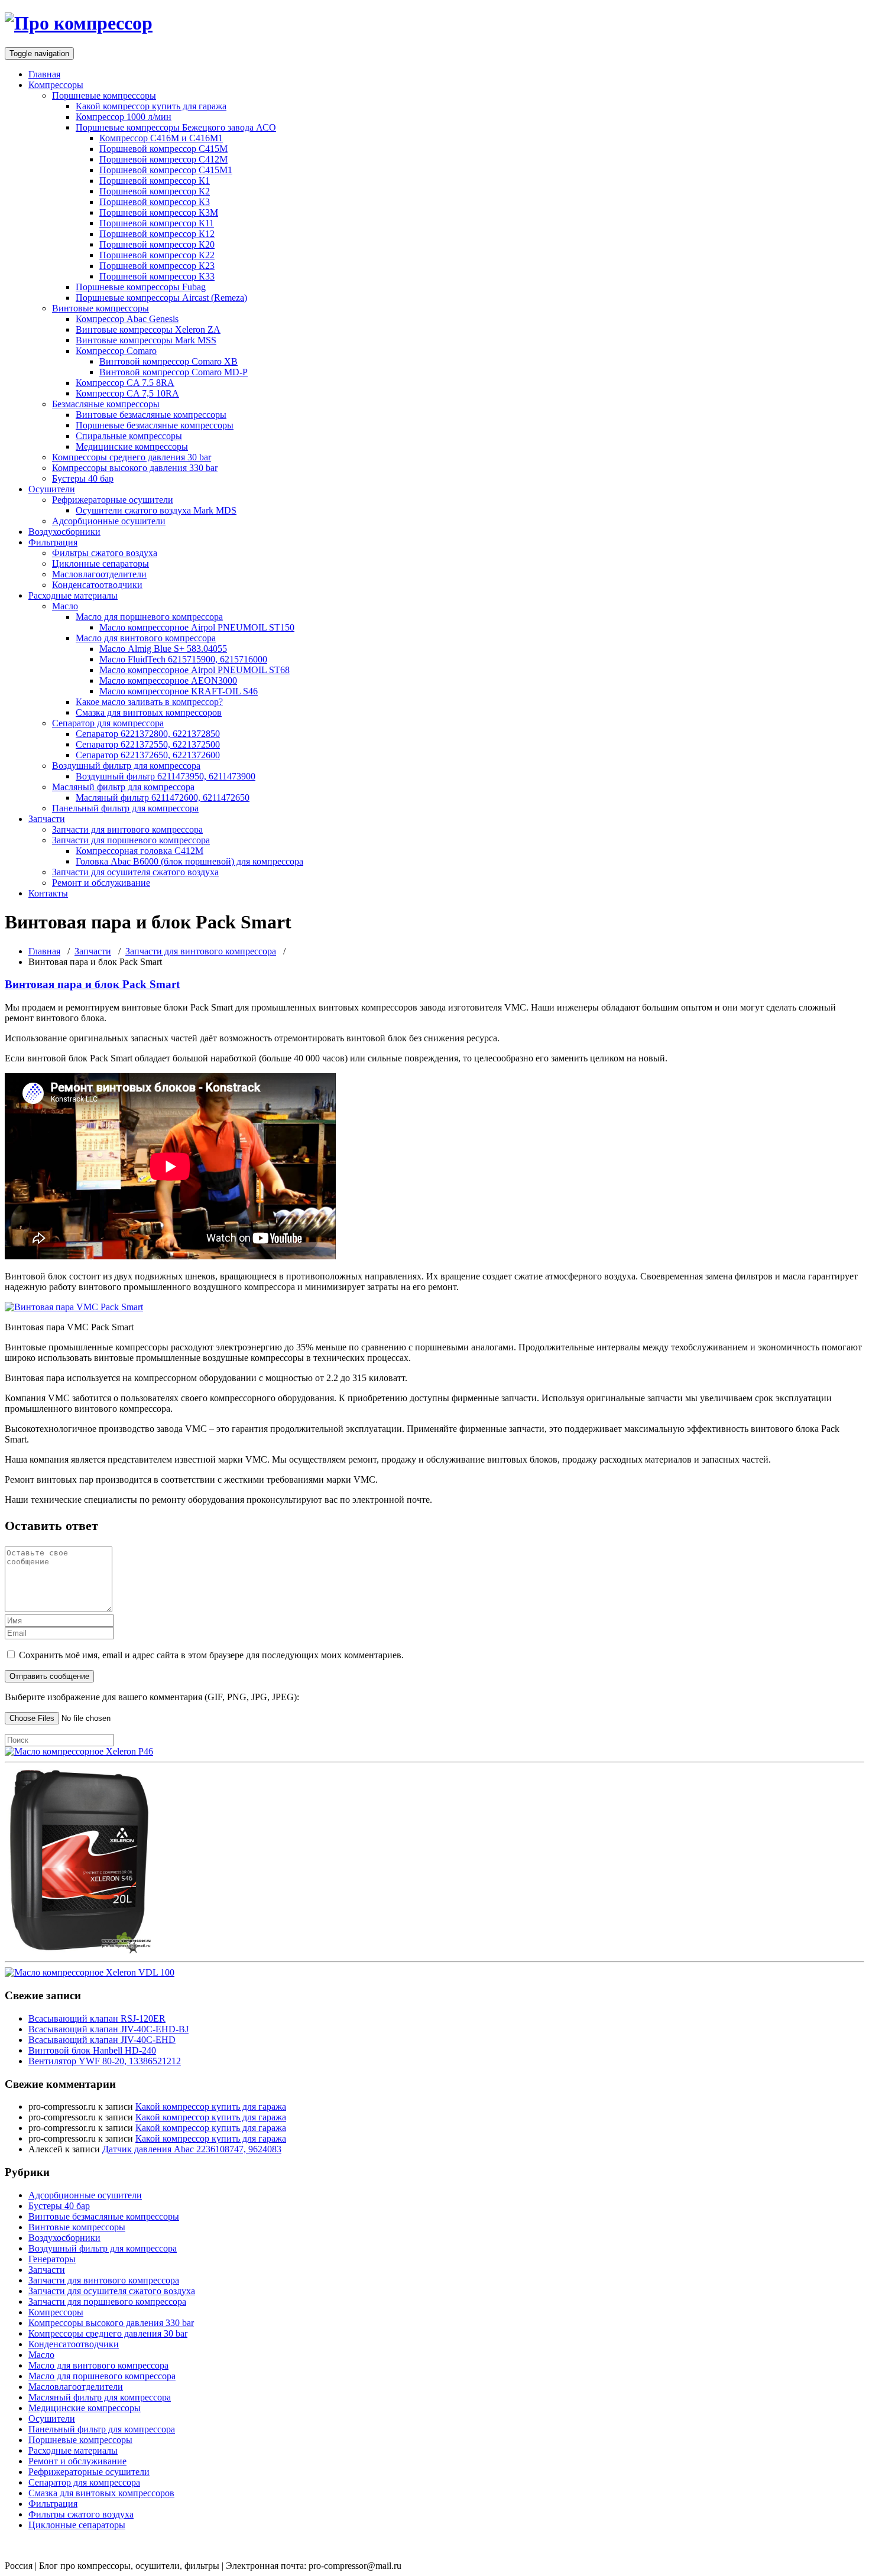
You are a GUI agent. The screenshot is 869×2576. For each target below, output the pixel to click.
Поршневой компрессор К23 (157, 266)
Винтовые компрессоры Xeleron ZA (148, 329)
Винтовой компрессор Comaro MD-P (174, 372)
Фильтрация (53, 542)
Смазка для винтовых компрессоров (149, 712)
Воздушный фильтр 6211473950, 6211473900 (166, 776)
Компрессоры (56, 85)
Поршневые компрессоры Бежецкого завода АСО (176, 127)
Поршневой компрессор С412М (163, 159)
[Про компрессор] (79, 23)
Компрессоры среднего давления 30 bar (132, 457)
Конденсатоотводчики (97, 585)
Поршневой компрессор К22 (157, 255)
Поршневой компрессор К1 (155, 181)
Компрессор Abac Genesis (127, 319)
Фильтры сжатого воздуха (105, 553)
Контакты (48, 893)
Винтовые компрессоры (100, 308)
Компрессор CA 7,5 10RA (127, 393)
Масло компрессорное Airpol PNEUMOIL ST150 (197, 627)
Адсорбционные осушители (109, 521)
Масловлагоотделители (99, 574)
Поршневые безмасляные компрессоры (155, 425)
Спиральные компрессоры (129, 436)
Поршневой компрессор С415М (163, 149)
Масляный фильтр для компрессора (123, 787)
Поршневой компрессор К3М (159, 212)
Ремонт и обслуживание (101, 883)
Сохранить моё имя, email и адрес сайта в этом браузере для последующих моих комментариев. (211, 1655)
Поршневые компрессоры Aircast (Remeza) (161, 298)
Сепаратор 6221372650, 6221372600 (148, 755)
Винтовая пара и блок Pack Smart (92, 984)
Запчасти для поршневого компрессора (131, 840)
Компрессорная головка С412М (140, 851)
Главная (44, 74)
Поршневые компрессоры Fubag (141, 287)
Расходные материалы (73, 595)
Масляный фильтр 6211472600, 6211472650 (163, 798)
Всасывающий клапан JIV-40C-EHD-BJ (108, 2029)
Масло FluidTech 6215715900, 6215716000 (183, 659)
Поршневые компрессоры (104, 95)
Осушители (52, 489)
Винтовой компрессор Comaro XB (168, 361)
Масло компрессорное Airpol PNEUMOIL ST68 (194, 670)
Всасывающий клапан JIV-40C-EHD (102, 2040)
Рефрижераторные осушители (113, 500)
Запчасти (47, 819)
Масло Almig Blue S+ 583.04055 (163, 649)
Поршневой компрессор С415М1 (166, 170)
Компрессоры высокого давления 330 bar (135, 468)
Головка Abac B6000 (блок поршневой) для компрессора (189, 861)
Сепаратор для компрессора (108, 723)
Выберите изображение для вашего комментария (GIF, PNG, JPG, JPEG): (152, 1697)
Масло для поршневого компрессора (149, 617)
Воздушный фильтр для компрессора (126, 766)
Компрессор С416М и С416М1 (161, 138)
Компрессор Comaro (116, 351)
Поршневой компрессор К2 (155, 191)
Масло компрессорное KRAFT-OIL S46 (179, 691)
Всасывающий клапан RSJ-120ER (97, 2018)
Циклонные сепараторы (100, 563)
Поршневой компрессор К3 (155, 202)
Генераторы (52, 2259)
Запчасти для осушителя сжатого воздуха (135, 872)
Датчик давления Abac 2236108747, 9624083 (192, 2149)
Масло (65, 606)
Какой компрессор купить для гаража (151, 106)
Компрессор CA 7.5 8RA (125, 383)
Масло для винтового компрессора (146, 638)
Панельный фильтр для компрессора (125, 808)
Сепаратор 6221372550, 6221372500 (148, 744)
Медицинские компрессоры (132, 446)
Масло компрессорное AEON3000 (168, 680)
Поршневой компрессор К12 (157, 234)
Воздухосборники (64, 532)
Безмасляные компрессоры (106, 404)
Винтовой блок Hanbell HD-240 (92, 2050)
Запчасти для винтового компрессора (127, 829)
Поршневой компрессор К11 (157, 223)
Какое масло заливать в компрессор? (149, 702)
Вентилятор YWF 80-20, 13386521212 (105, 2061)
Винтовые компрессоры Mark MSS (146, 340)
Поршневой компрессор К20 (157, 244)
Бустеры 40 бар (83, 478)
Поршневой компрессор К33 (157, 276)
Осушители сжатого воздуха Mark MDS (156, 510)
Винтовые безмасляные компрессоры (151, 415)
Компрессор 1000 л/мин (124, 117)
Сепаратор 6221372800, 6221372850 (148, 734)
